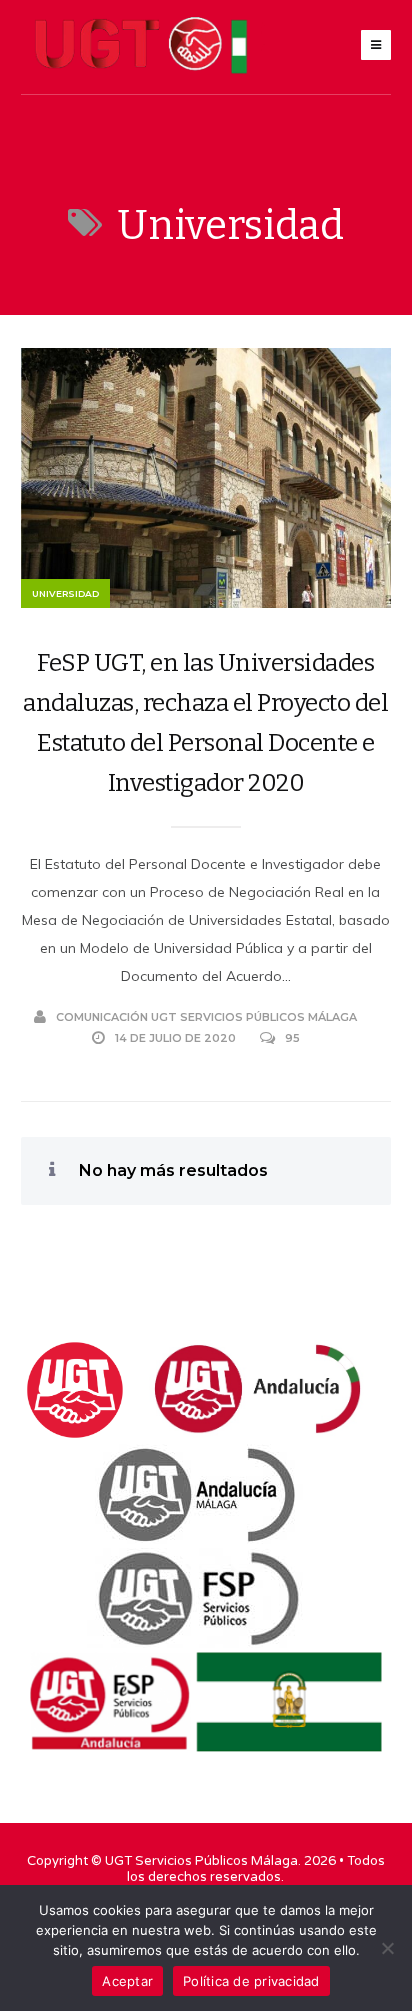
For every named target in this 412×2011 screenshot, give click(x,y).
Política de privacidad (251, 1981)
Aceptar (127, 1981)
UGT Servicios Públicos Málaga (201, 1861)
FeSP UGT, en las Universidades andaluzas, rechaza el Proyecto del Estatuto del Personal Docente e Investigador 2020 (205, 723)
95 (292, 1038)
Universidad (65, 593)
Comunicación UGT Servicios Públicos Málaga (206, 1017)
